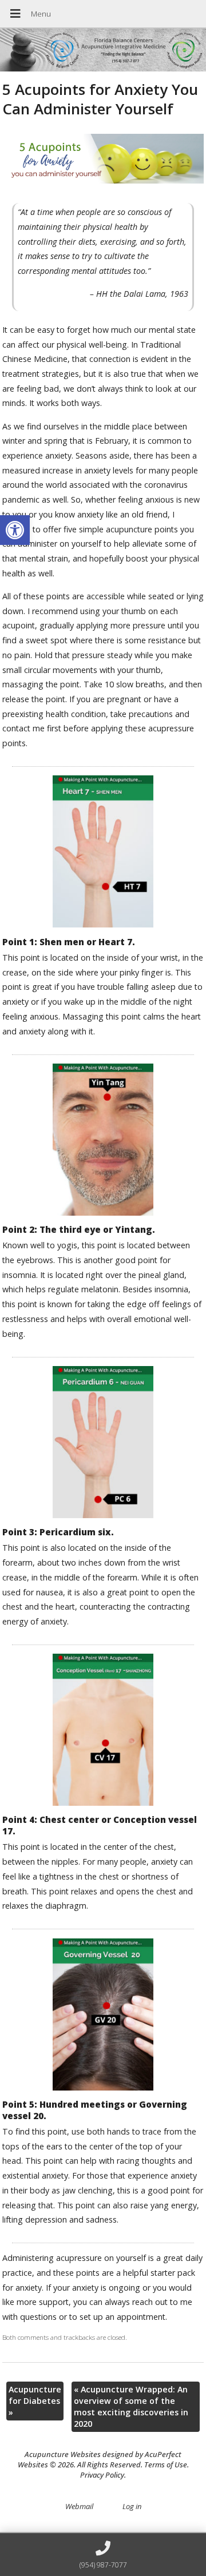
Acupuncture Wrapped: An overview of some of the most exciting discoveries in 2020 (131, 2406)
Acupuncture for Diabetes (35, 2401)
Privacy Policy (102, 2475)
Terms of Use (166, 2464)
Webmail (79, 2506)
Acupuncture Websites (63, 2454)
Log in (132, 2506)
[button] (15, 530)
